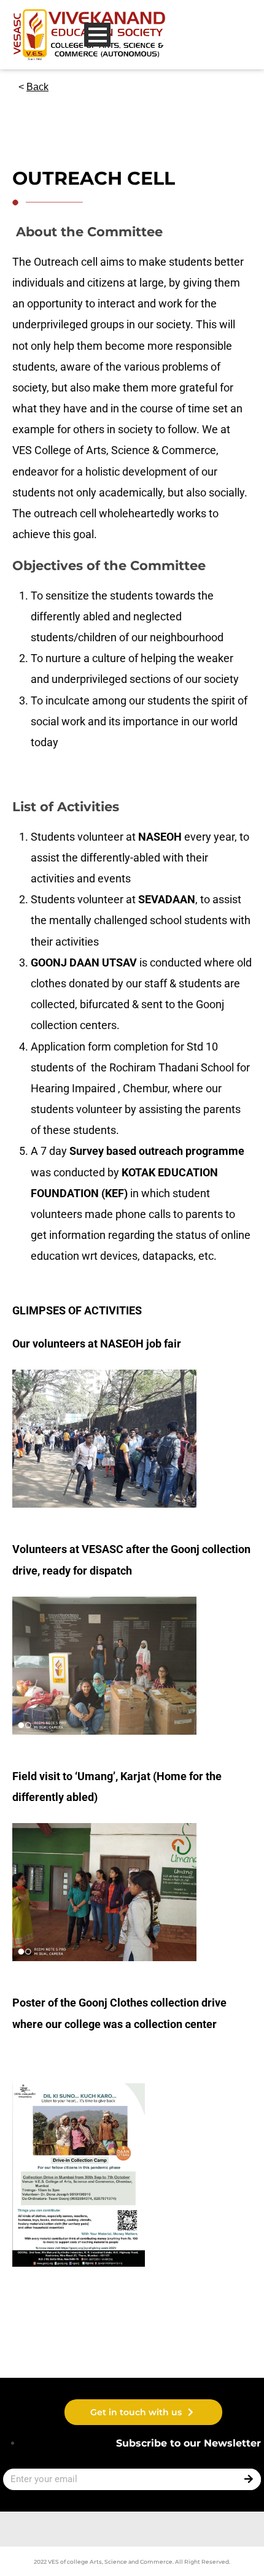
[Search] (250, 2479)
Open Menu (97, 35)
